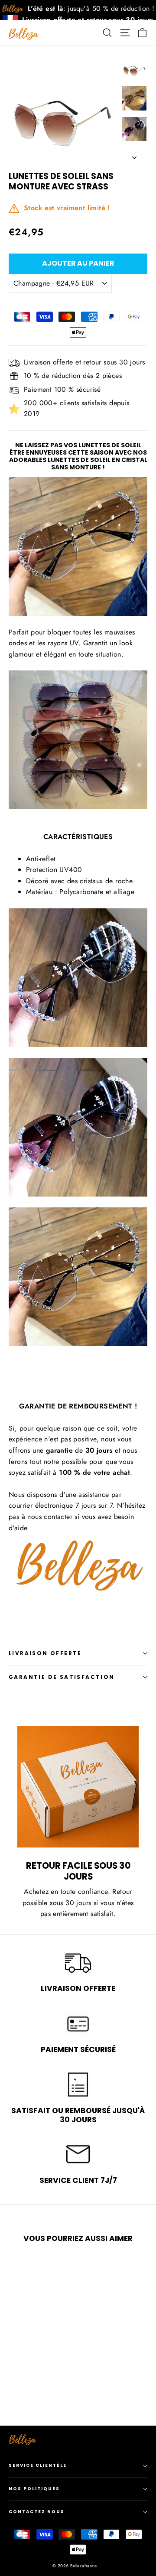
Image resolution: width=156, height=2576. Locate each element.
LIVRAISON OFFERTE (45, 1653)
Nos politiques (34, 2489)
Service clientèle (38, 2465)
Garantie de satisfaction (62, 1677)
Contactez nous (37, 2512)
